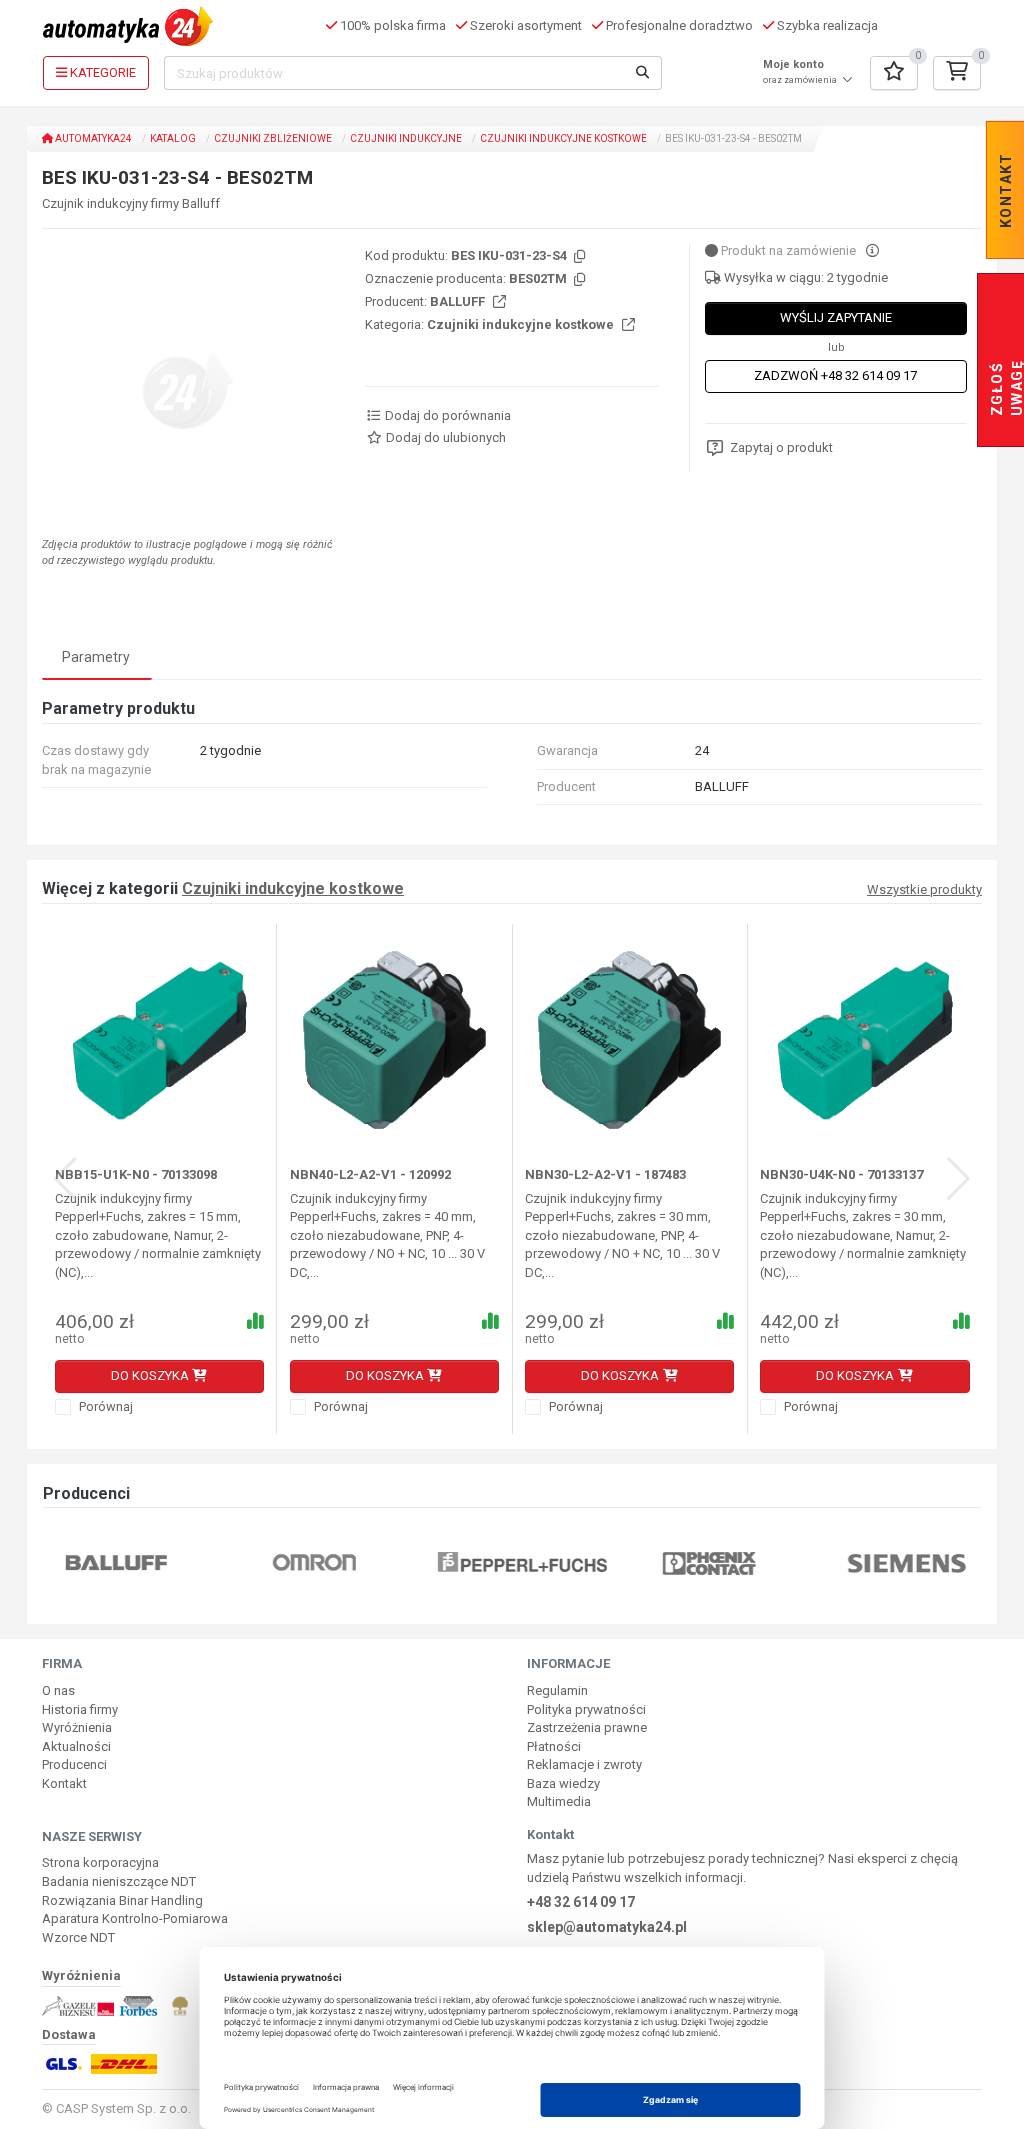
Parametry (96, 657)
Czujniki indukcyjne (406, 138)
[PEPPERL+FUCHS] (392, 1562)
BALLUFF (459, 301)
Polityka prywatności (586, 1709)
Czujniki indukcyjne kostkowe (563, 138)
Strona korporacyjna (100, 1862)
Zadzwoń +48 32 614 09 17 (835, 375)
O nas (58, 1690)
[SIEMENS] (777, 1562)
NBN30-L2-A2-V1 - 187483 (605, 1174)
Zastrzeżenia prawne (587, 1727)
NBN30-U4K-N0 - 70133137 (841, 1174)
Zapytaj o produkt (781, 447)
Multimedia (559, 1801)
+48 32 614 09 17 (581, 1902)
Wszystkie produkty (924, 890)
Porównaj (104, 1406)
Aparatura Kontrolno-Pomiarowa (135, 1918)
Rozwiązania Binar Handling (122, 1900)
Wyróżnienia (77, 1727)
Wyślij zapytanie (836, 317)
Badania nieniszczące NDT (119, 1881)
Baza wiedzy (563, 1783)
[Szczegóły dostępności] (872, 250)
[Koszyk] (957, 73)
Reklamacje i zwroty (584, 1764)
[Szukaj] (643, 73)
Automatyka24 (92, 138)
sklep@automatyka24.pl (607, 1927)
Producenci (74, 1764)
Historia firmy (80, 1709)
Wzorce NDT (78, 1937)
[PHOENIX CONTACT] (579, 1562)
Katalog (173, 138)
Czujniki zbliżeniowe (273, 138)
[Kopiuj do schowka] (578, 257)
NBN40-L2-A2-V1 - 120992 (370, 1174)
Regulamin (557, 1690)
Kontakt (64, 1783)
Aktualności (76, 1746)
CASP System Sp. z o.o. (123, 2108)
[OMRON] (184, 1562)
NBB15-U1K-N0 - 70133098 (136, 1174)
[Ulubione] (894, 73)
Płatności (554, 1746)
